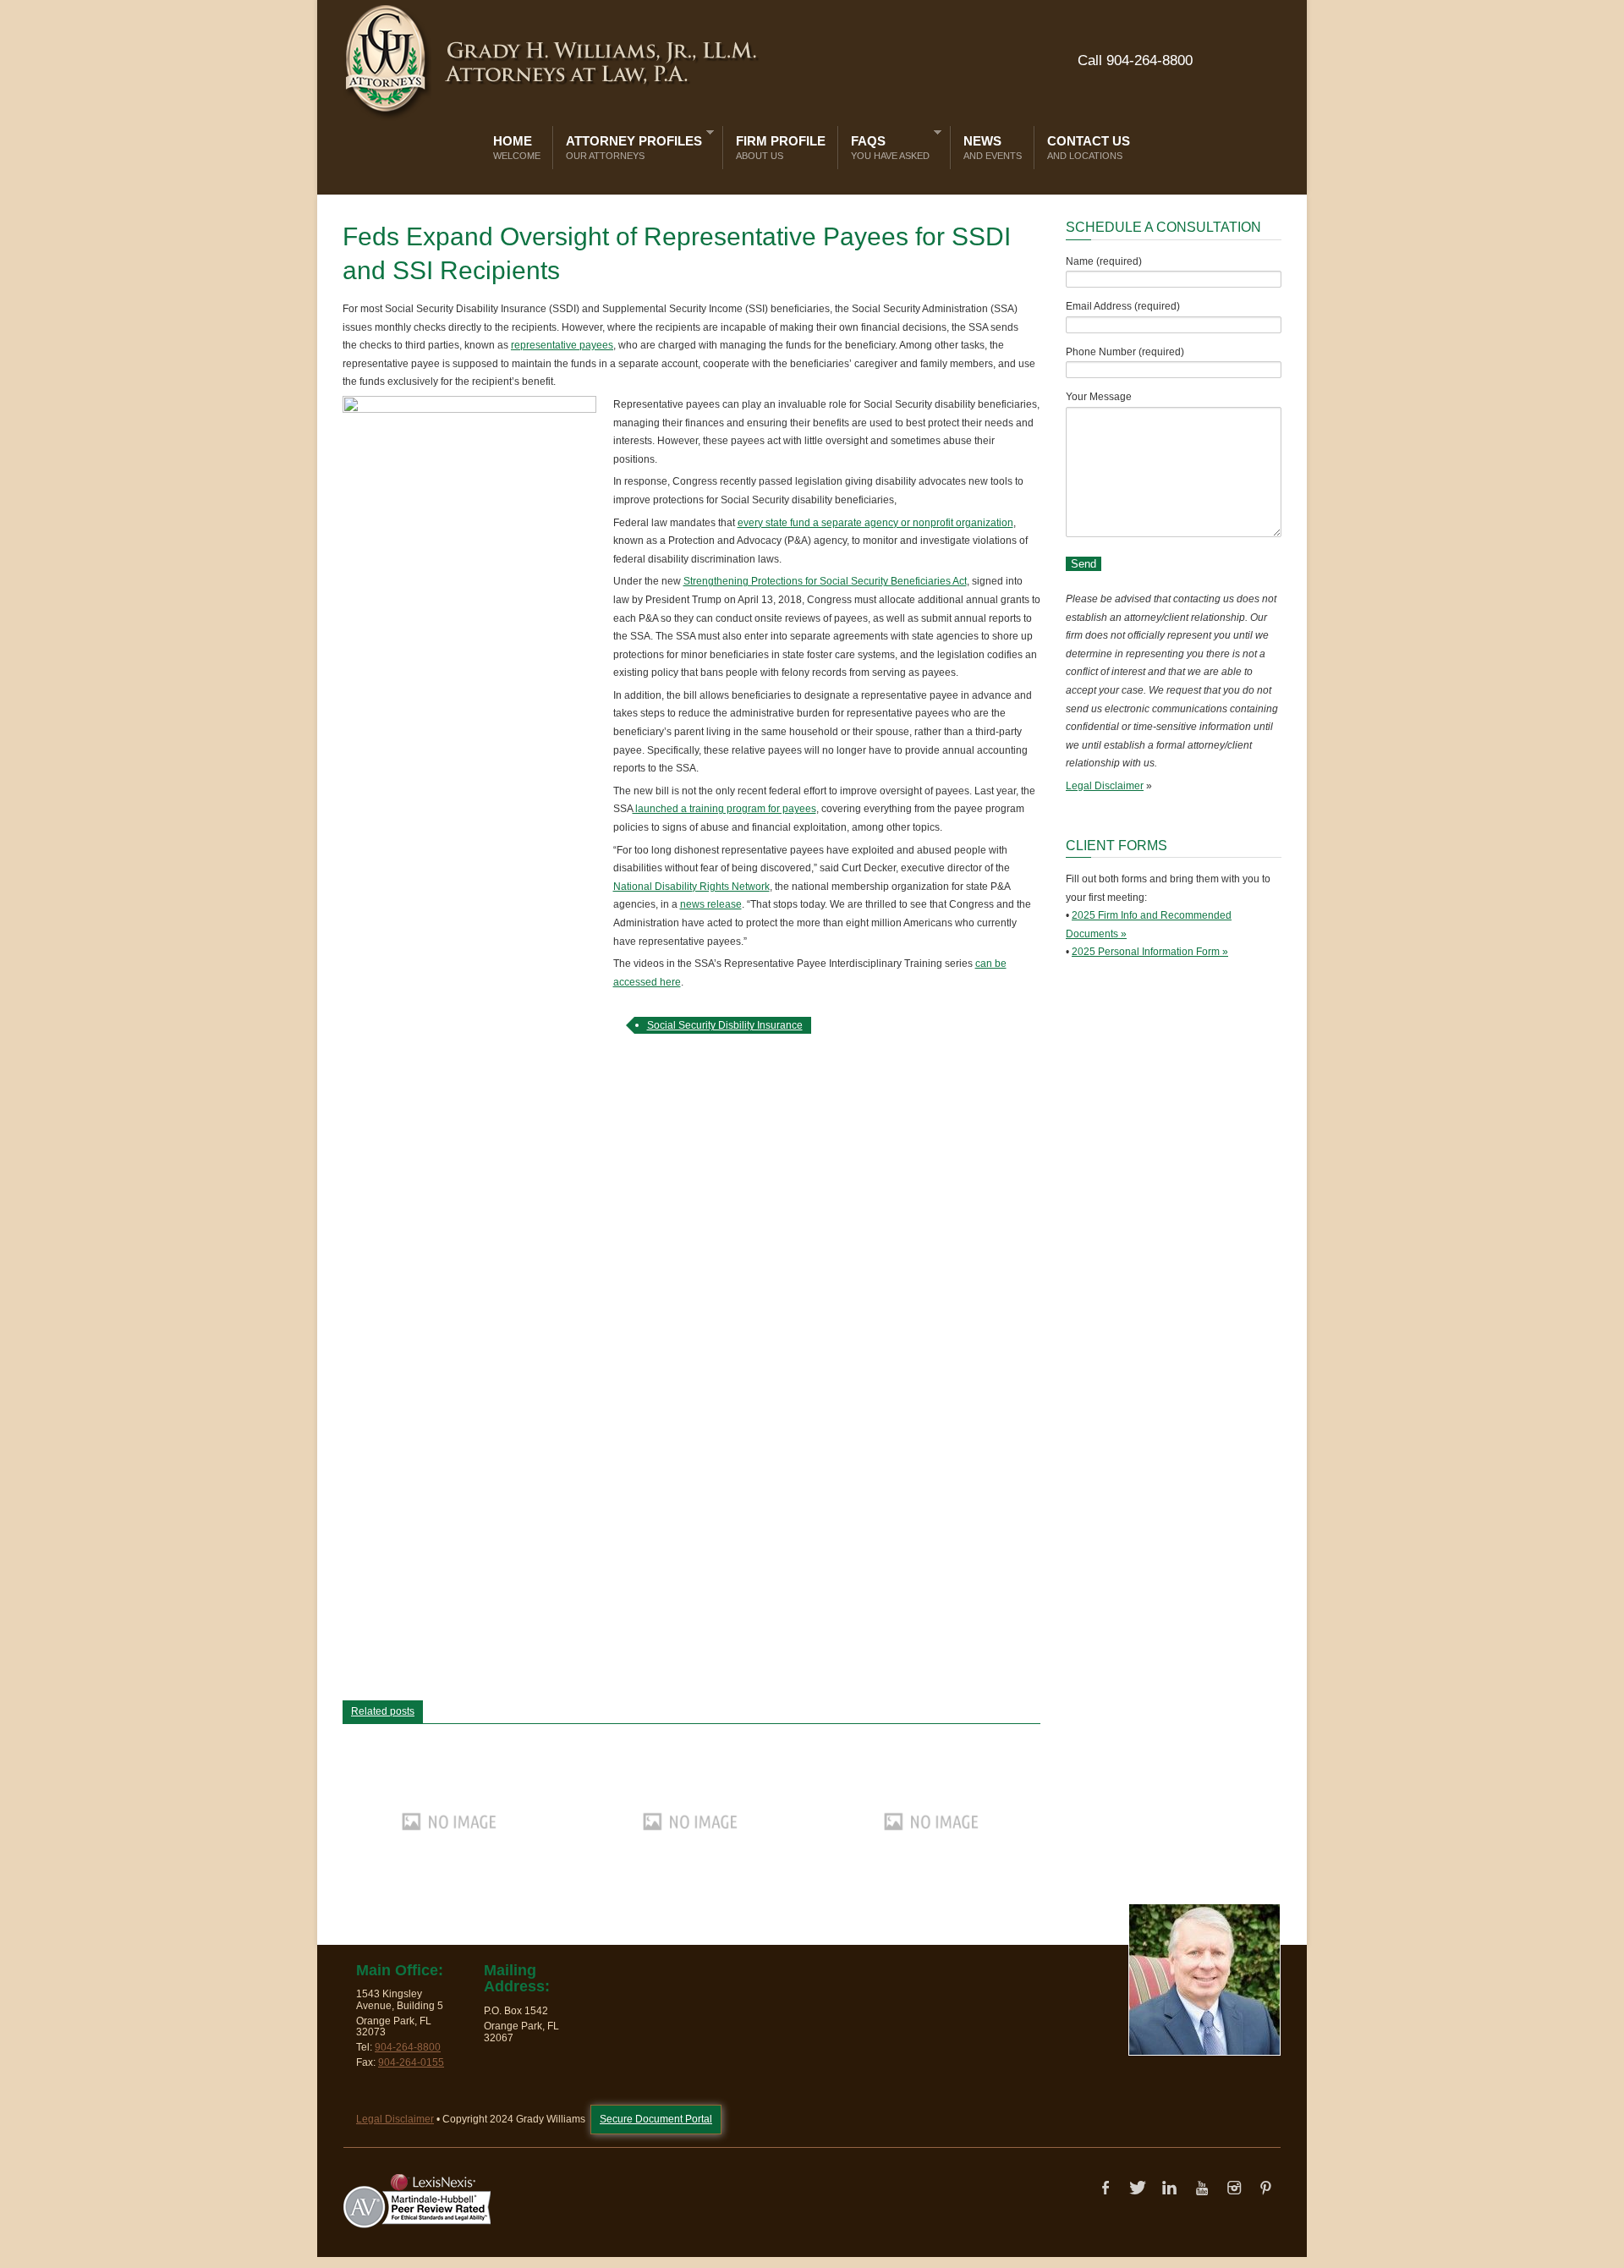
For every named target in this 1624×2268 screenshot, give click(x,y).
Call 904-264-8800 (1135, 60)
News (993, 147)
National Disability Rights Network (691, 887)
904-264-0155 (411, 2062)
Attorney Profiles (630, 144)
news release (711, 904)
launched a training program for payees (724, 809)
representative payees (562, 345)
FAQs (886, 144)
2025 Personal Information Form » (1150, 952)
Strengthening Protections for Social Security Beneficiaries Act (825, 581)
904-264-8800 (408, 2047)
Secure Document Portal (656, 2119)
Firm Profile (781, 147)
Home (517, 147)
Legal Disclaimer (1105, 786)
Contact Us (1089, 147)
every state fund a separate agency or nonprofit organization (875, 523)
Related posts (383, 1711)
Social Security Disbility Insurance (725, 1025)
